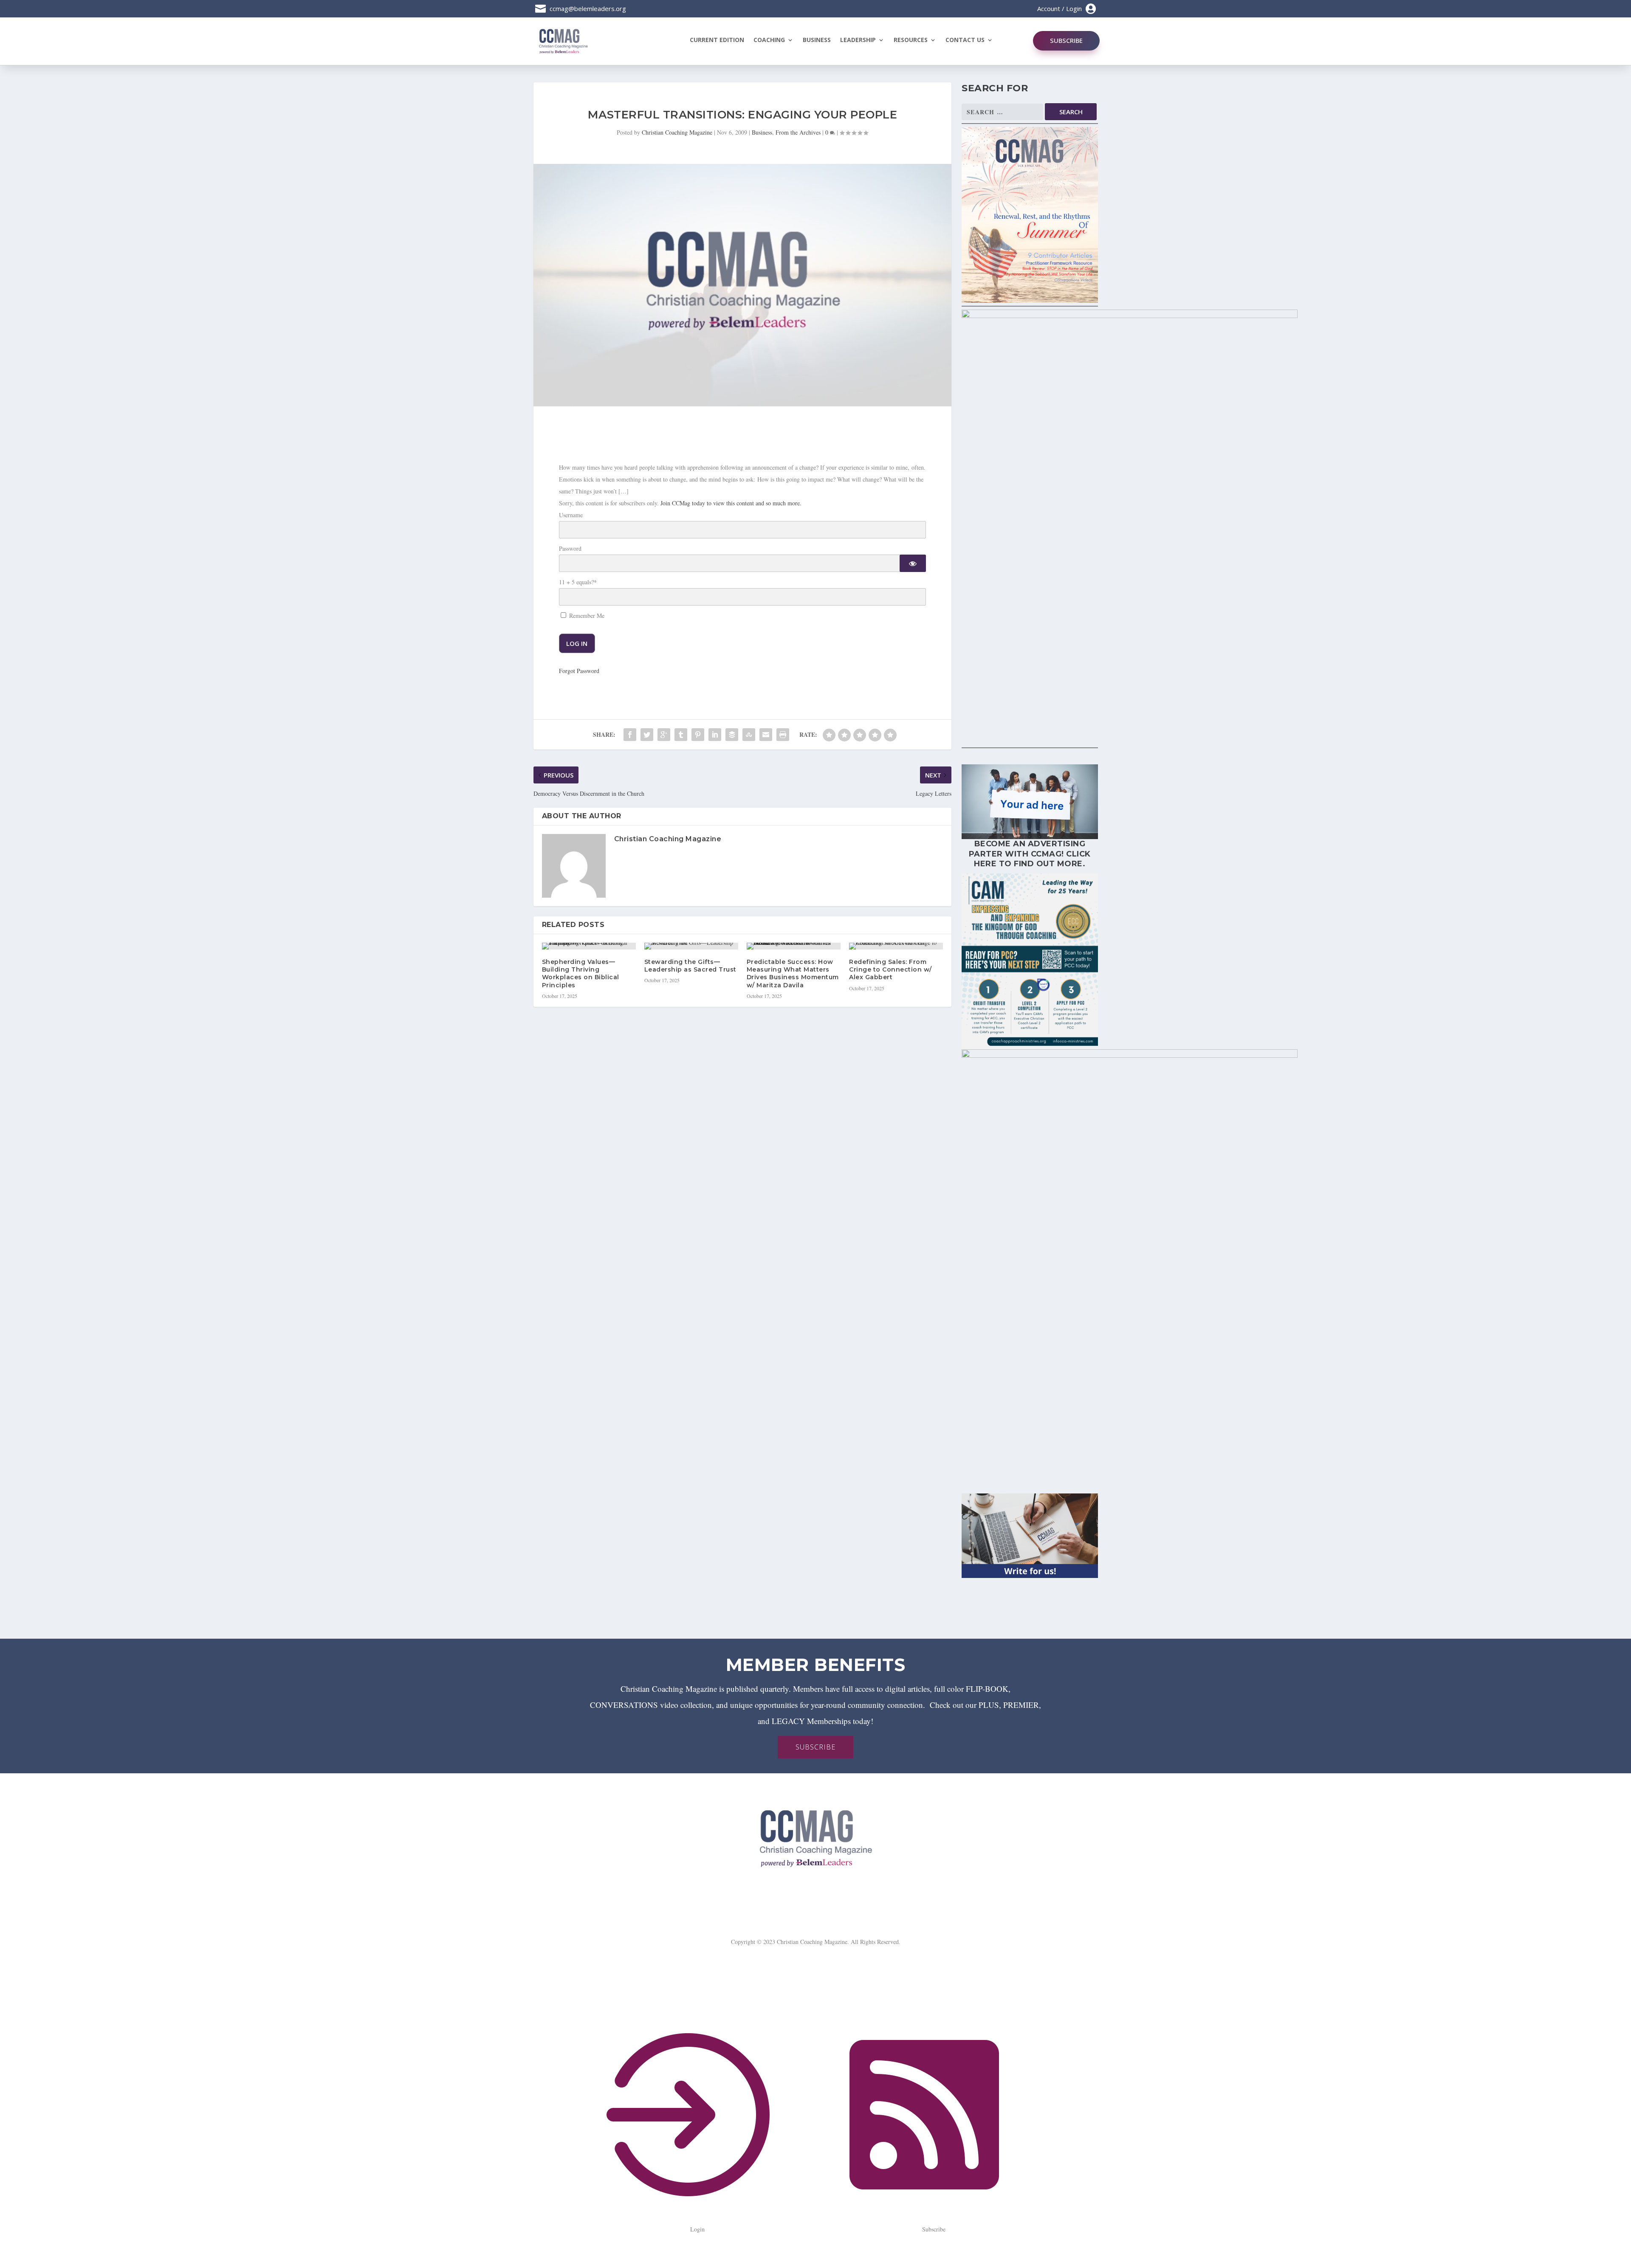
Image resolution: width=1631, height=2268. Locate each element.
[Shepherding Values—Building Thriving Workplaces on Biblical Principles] (589, 946)
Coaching (769, 40)
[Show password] (913, 563)
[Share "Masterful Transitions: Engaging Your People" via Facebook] (630, 735)
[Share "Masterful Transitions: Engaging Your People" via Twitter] (647, 735)
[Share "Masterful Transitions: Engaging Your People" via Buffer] (732, 735)
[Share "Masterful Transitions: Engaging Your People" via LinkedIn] (715, 735)
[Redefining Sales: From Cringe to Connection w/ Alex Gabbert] (896, 946)
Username (571, 515)
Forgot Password (579, 671)
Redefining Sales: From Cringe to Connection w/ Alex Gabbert (890, 969)
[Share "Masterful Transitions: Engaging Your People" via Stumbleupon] (749, 735)
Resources (911, 40)
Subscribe (1066, 40)
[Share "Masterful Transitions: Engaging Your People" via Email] (766, 735)
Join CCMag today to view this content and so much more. (731, 503)
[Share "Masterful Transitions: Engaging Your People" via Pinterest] (698, 735)
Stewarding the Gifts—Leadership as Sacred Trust (690, 966)
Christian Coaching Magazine (677, 132)
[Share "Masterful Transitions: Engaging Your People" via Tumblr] (681, 735)
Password (570, 548)
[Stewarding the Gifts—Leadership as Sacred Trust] (691, 946)
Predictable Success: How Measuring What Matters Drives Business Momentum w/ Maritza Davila (793, 973)
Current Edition (717, 40)
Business (817, 40)
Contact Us (965, 40)
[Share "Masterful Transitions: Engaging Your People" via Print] (783, 735)
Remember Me (586, 616)
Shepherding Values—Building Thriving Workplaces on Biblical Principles (581, 973)
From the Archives (798, 132)
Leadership (858, 40)
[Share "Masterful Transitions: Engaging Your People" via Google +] (664, 735)
